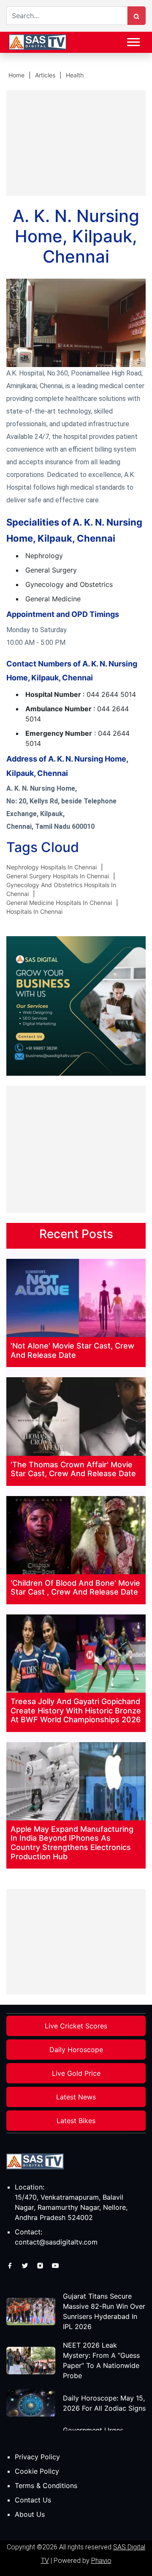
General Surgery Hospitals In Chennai (58, 876)
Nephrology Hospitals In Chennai (52, 867)
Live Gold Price (76, 2073)
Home (16, 75)
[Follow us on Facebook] (11, 2265)
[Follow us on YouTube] (55, 2265)
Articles (45, 75)
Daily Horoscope (76, 2050)
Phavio (101, 2561)
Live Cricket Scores (76, 2026)
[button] (133, 40)
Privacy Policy (37, 2457)
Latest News (76, 2097)
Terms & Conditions (46, 2486)
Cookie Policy (37, 2471)
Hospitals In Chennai (34, 911)
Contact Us (33, 2500)
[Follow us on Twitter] (26, 2265)
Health (75, 75)
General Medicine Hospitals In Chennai (59, 903)
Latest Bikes (76, 2121)
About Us (30, 2514)
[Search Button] (136, 16)
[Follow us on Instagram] (41, 2265)
